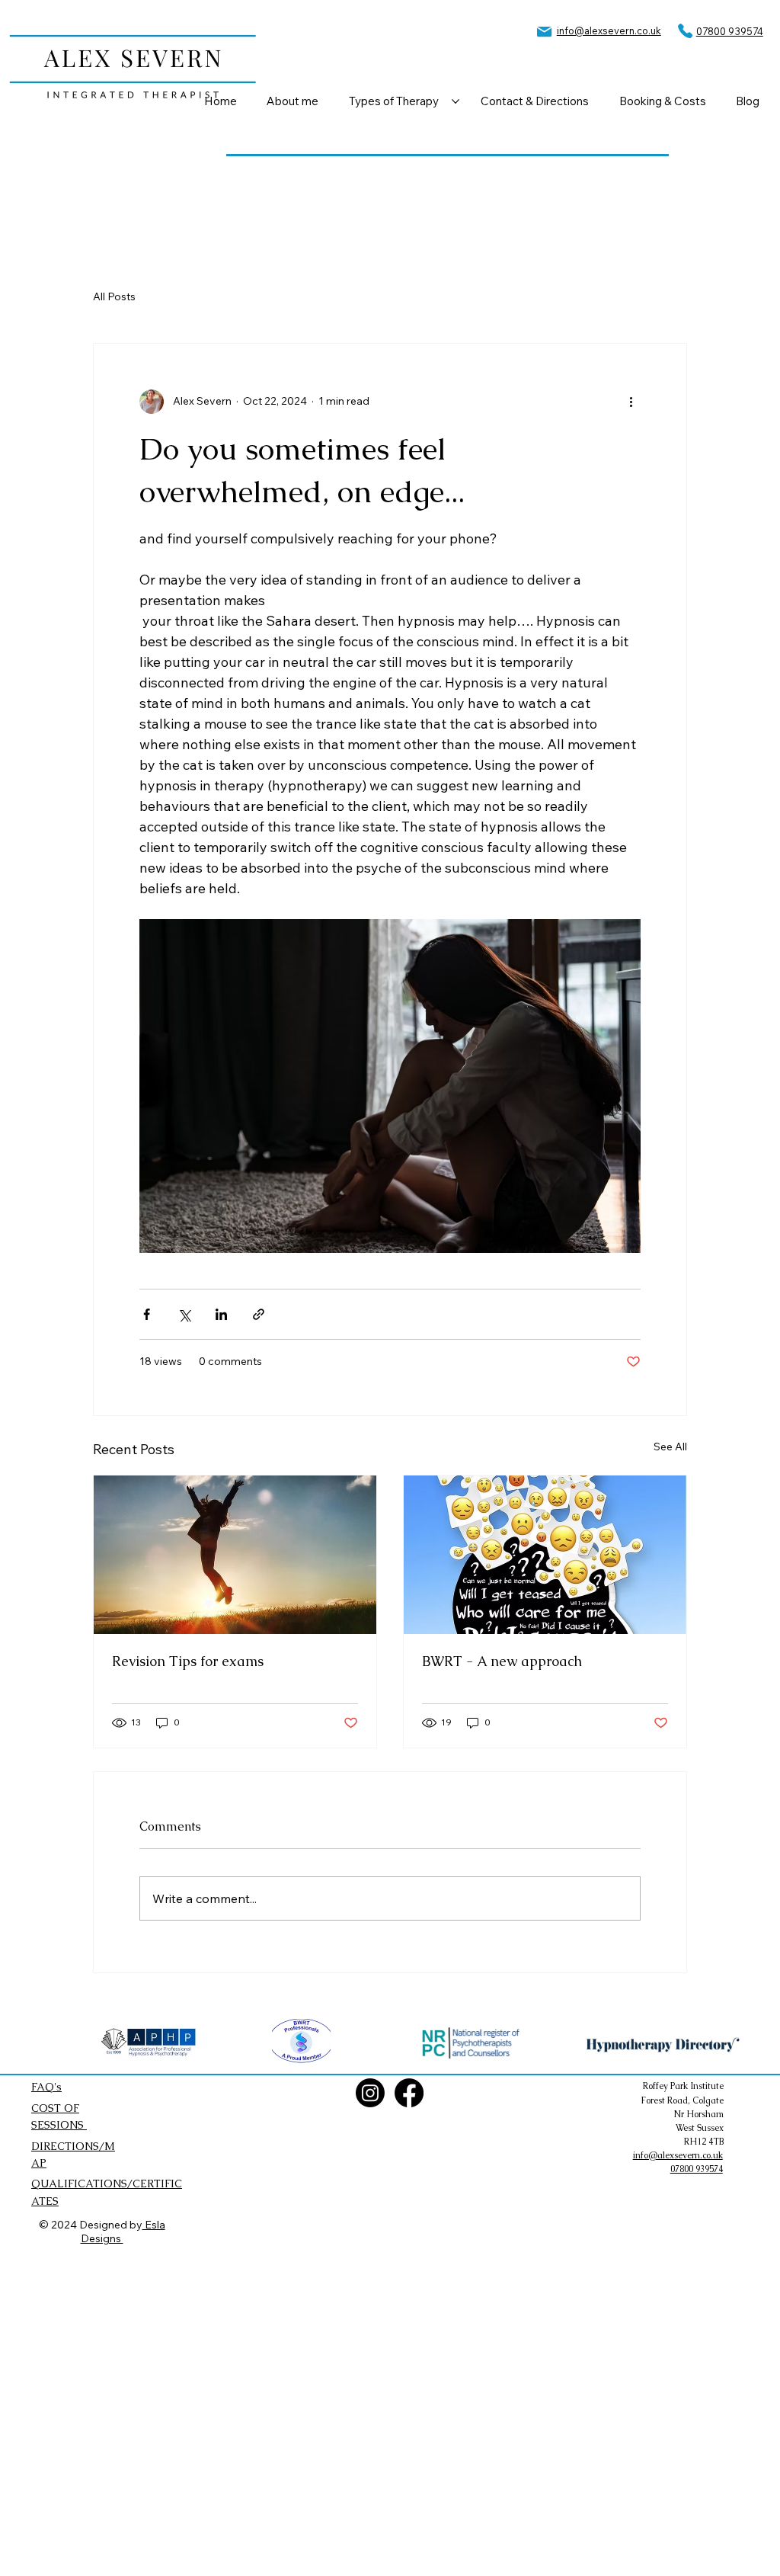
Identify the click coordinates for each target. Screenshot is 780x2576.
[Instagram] (370, 2093)
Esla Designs (123, 2232)
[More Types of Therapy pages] (456, 101)
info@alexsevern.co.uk (609, 30)
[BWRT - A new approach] (545, 1555)
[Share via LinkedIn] (221, 1314)
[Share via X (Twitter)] (184, 1314)
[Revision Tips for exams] (235, 1555)
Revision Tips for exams (188, 1661)
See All (670, 1447)
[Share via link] (259, 1314)
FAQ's (46, 2087)
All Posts (114, 296)
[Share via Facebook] (147, 1314)
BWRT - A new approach (502, 1661)
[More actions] (631, 402)
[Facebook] (409, 2093)
